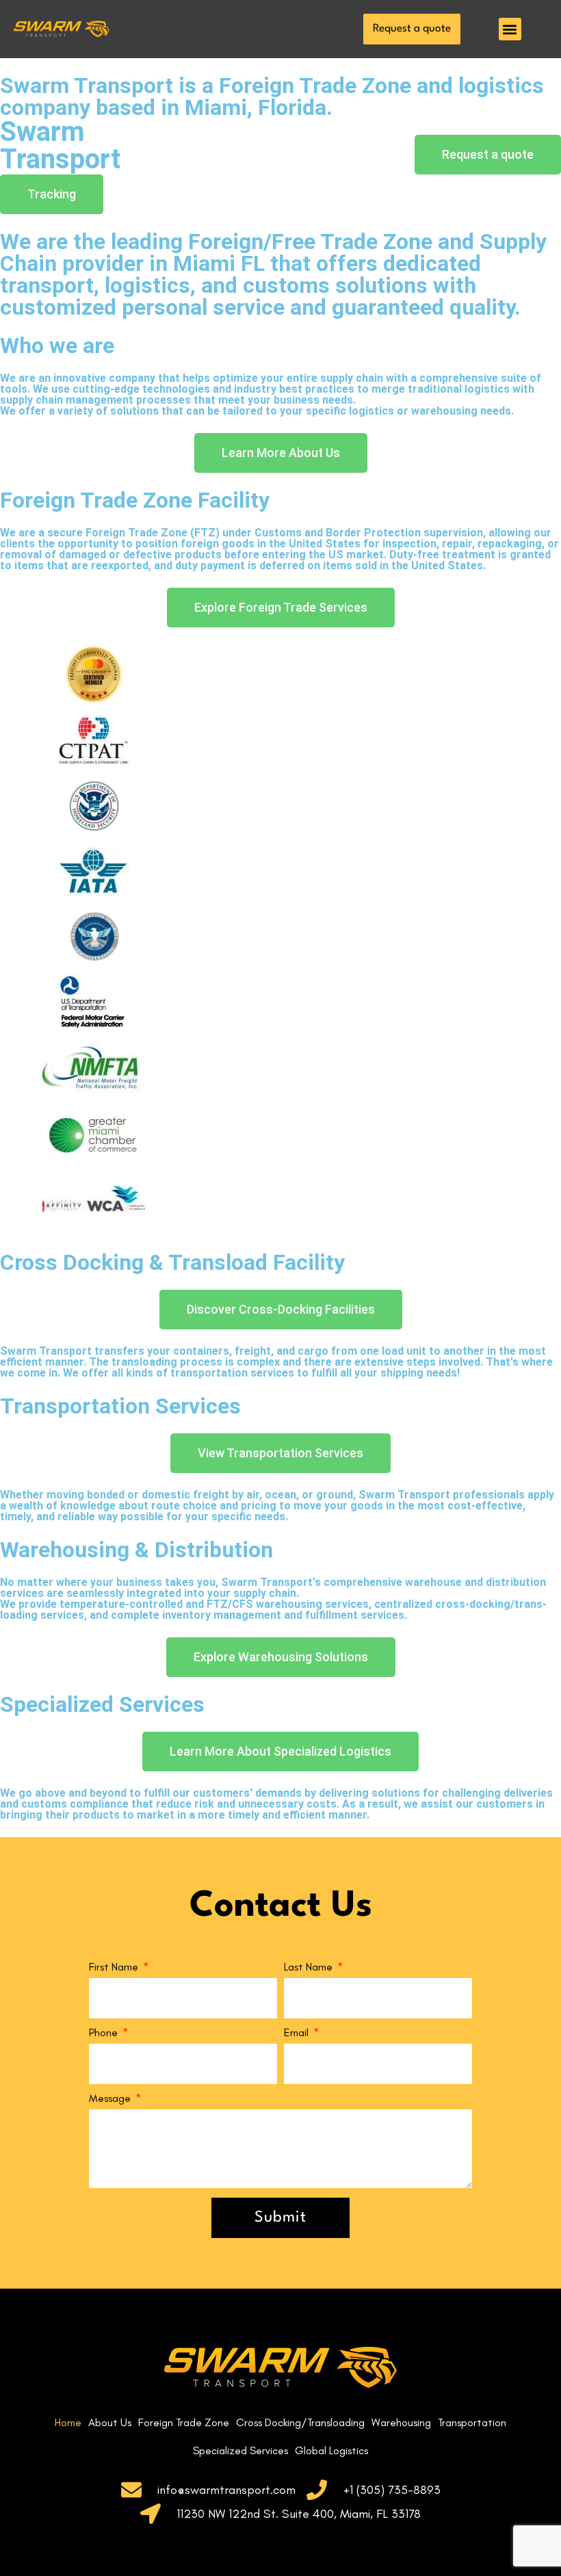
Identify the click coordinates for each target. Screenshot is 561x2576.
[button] (510, 29)
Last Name (310, 1967)
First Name (115, 1967)
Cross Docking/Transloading (300, 2422)
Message (111, 2099)
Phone (105, 2033)
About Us (110, 2422)
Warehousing (401, 2422)
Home (68, 2422)
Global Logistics (331, 2450)
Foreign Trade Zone (184, 2422)
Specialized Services (240, 2450)
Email (298, 2033)
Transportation (472, 2422)
